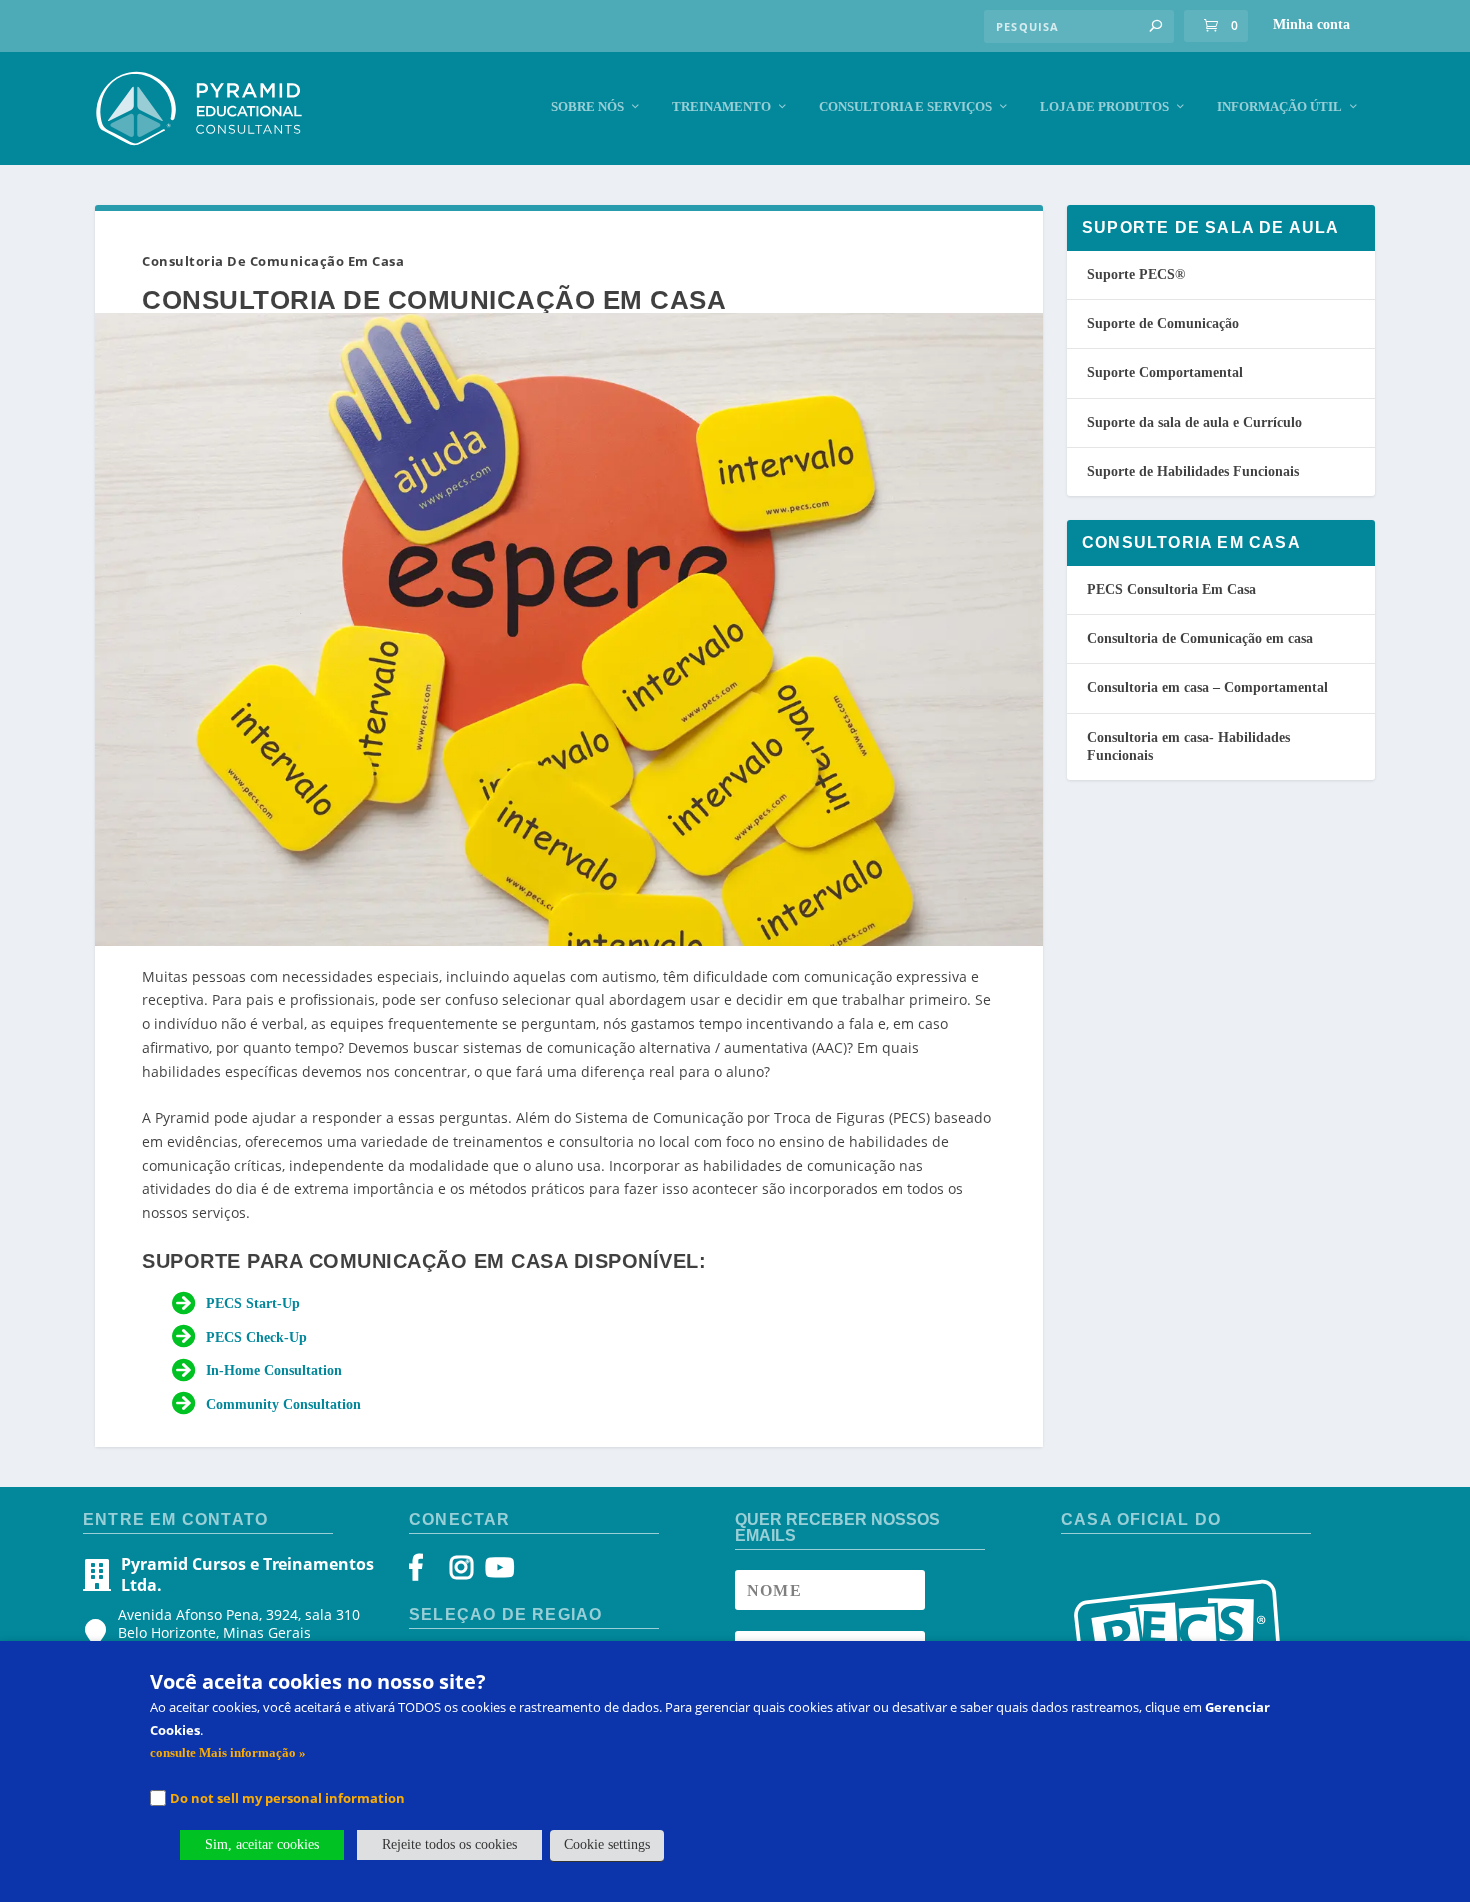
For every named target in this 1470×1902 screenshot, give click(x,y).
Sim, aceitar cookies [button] (262, 1844)
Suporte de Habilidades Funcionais (1193, 471)
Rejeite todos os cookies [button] (449, 1844)
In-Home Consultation (274, 1370)
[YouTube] (496, 1572)
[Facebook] (425, 1572)
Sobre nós (587, 106)
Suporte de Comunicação (1163, 323)
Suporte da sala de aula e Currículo (1194, 422)
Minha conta (1311, 24)
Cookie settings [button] (607, 1844)
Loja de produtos (1104, 106)
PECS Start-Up (253, 1303)
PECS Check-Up (256, 1337)
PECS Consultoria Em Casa (1171, 589)
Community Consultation (283, 1404)
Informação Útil (1279, 106)
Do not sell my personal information (287, 1798)
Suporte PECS (1136, 274)
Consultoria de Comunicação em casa (1200, 638)
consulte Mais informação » (228, 1752)
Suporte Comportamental (1165, 372)
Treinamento (721, 106)
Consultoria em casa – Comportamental (1207, 687)
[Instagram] (461, 1572)
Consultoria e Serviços (905, 106)
